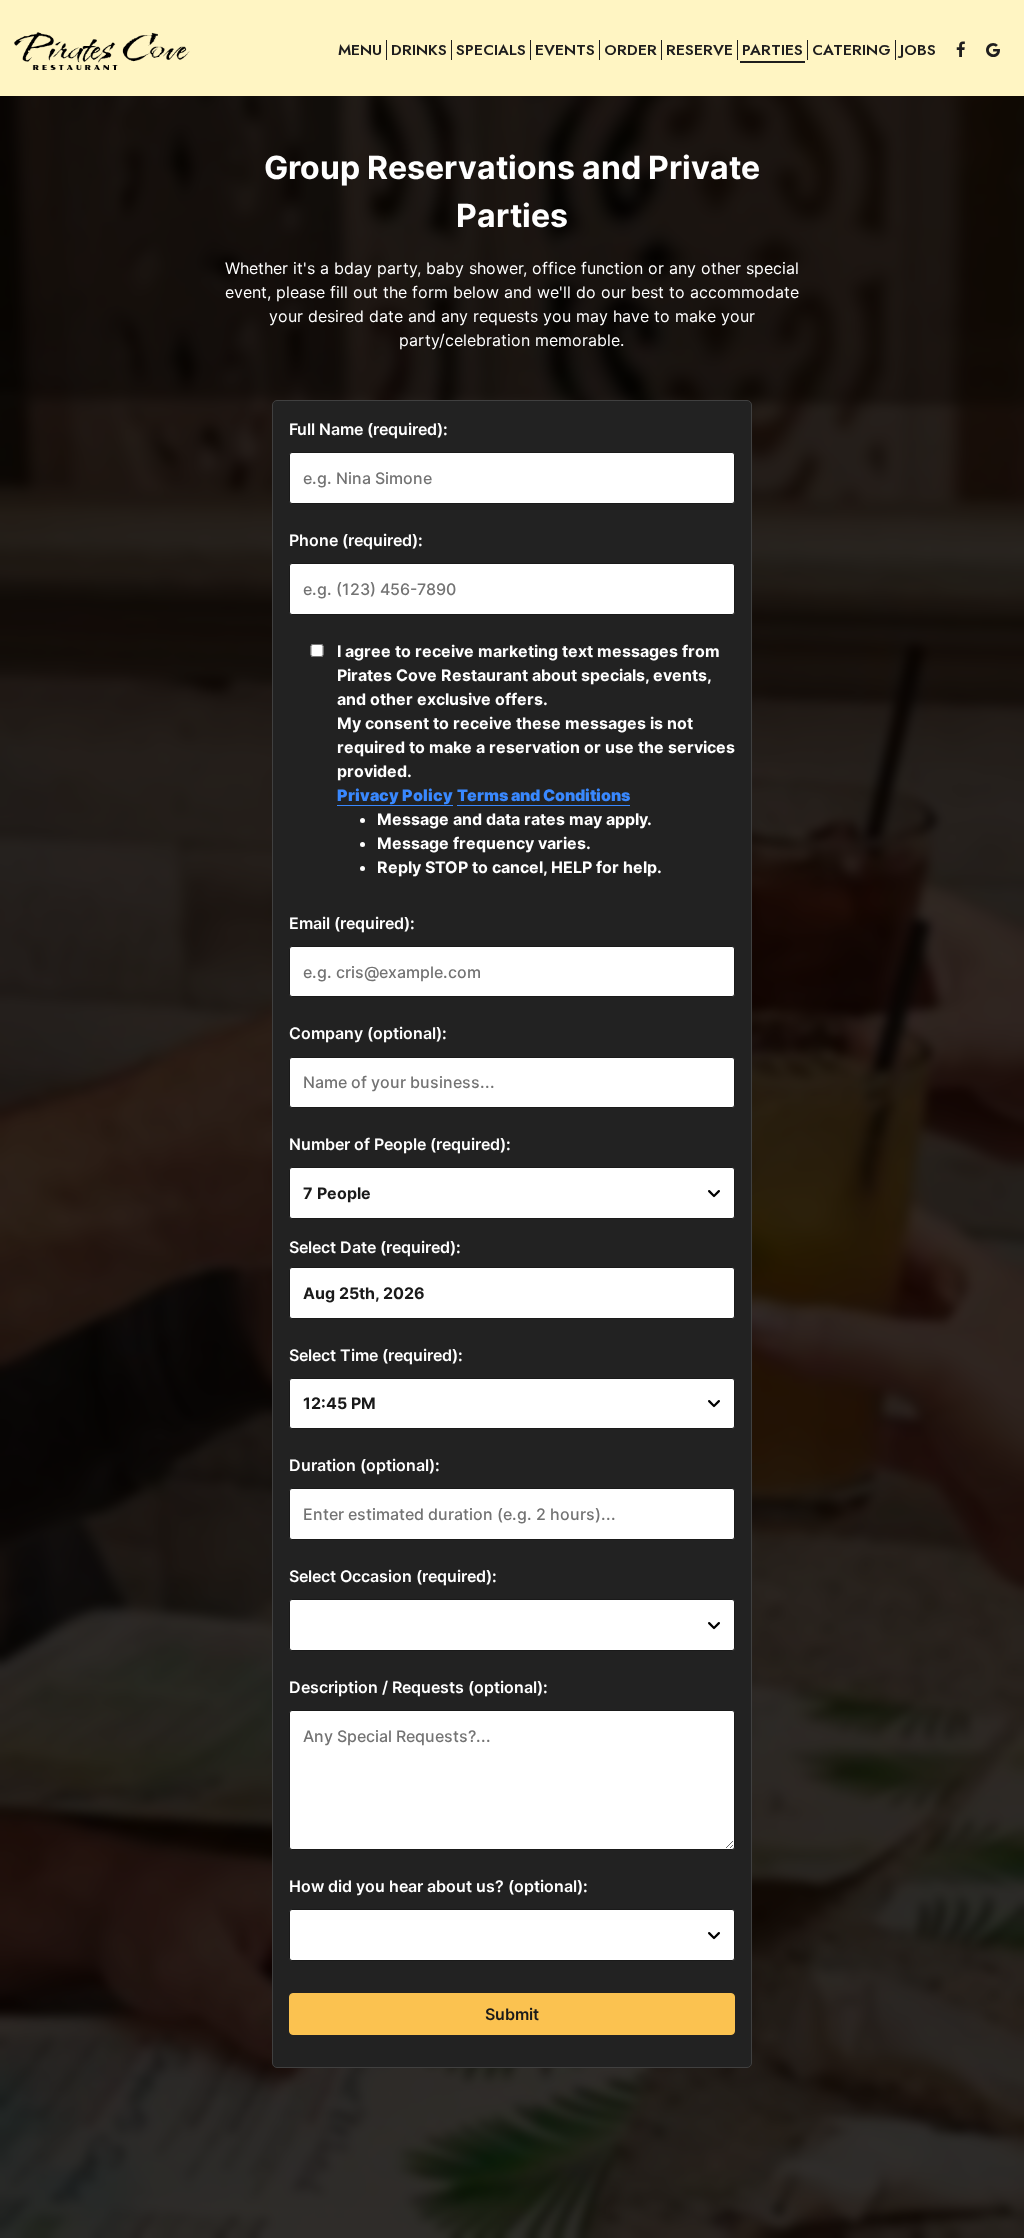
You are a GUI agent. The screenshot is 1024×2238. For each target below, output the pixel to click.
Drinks (419, 50)
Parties (772, 50)
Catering (851, 50)
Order (630, 50)
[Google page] (993, 50)
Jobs (918, 50)
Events (565, 50)
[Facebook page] (961, 50)
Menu (360, 50)
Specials (491, 50)
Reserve (699, 50)
